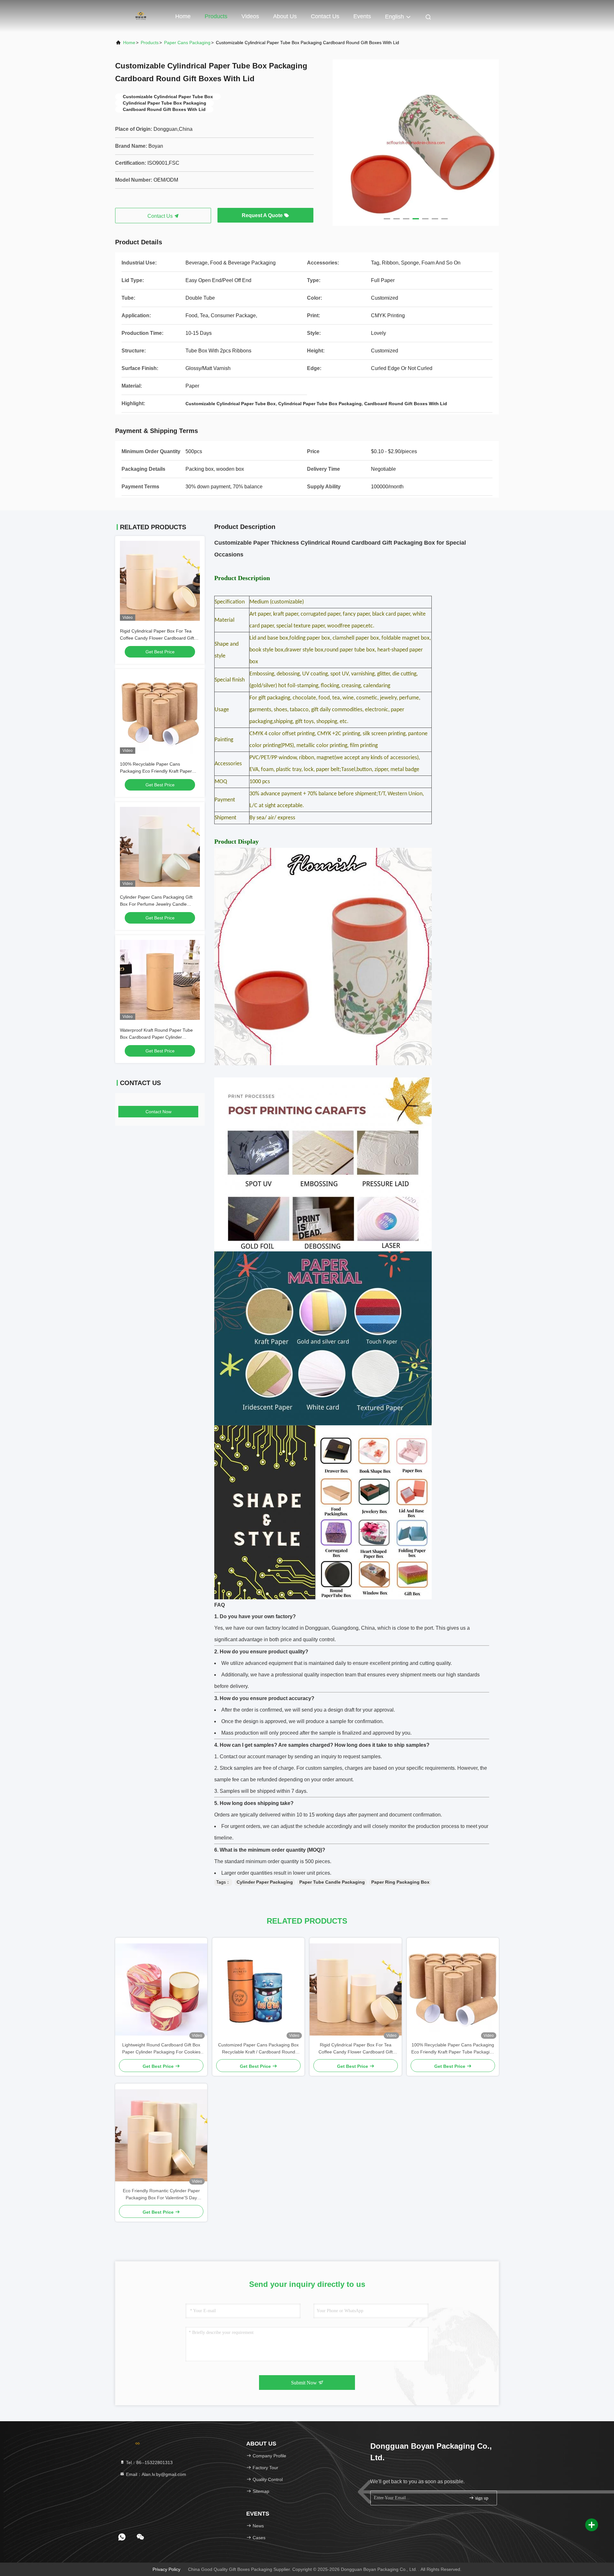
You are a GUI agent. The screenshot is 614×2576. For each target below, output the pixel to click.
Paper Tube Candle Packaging (332, 1882)
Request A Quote (263, 215)
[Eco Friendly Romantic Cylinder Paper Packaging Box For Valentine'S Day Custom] (161, 2135)
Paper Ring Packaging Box (400, 1882)
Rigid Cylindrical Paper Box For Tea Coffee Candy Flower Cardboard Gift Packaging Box (157, 638)
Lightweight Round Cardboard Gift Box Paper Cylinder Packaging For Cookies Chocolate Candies (161, 2049)
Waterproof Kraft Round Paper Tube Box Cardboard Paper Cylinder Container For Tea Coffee (156, 1037)
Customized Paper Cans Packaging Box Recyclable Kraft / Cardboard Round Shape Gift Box (258, 2049)
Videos (250, 16)
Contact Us (325, 16)
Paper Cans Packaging (187, 43)
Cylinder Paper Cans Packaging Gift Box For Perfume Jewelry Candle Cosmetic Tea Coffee (156, 904)
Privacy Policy (166, 2569)
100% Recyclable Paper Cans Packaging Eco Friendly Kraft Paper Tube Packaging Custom (156, 771)
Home (183, 16)
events (362, 16)
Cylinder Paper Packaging (265, 1882)
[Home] (141, 16)
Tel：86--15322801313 (149, 2462)
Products (216, 16)
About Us (285, 16)
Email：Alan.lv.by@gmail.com (155, 2474)
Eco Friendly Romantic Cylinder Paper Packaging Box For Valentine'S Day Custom (161, 2195)
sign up (481, 2498)
